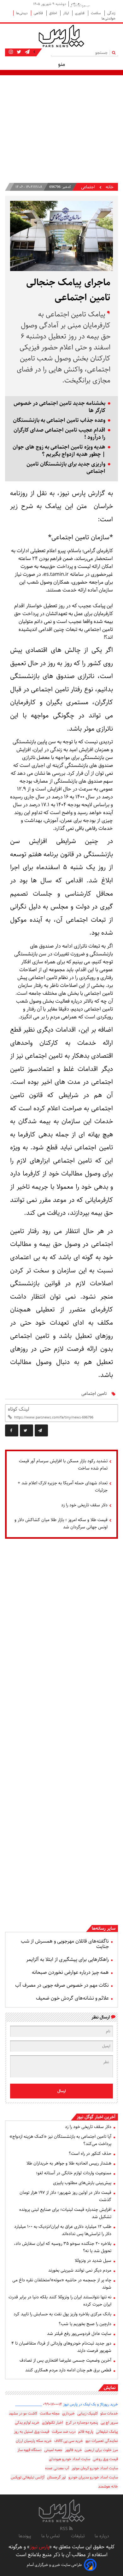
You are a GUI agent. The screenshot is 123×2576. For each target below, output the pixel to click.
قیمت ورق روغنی (105, 2459)
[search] (115, 52)
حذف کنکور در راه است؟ (90, 2154)
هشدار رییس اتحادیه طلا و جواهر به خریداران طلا (69, 2163)
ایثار (66, 13)
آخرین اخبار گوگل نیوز (96, 2117)
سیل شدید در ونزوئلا (93, 2261)
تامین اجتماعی (94, 1394)
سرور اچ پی (109, 2423)
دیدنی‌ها (22, 13)
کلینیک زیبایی (88, 2413)
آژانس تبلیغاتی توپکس (28, 2477)
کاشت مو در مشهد (23, 2413)
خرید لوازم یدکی (27, 2423)
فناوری (80, 13)
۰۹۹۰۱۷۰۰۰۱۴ (53, 2404)
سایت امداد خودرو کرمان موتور (95, 2468)
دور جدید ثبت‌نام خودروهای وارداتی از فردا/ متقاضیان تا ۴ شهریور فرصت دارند (61, 2347)
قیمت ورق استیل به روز (32, 2432)
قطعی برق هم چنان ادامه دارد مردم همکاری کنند (68, 2370)
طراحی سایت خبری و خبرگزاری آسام (54, 2565)
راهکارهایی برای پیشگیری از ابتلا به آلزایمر (67, 1959)
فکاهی (39, 13)
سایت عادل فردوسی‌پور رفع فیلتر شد (79, 2334)
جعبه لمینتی (53, 2450)
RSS (64, 2529)
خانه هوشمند (108, 2486)
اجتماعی (88, 187)
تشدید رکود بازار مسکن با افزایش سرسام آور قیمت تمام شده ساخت (63, 1465)
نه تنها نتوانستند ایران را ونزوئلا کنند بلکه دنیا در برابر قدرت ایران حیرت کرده (60, 2301)
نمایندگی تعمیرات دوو (102, 2441)
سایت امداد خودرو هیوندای (70, 2459)
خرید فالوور (73, 2450)
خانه (110, 187)
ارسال (62, 2091)
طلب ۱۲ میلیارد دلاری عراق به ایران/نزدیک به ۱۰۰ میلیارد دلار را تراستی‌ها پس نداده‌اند (63, 2230)
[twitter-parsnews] (18, 52)
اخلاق (53, 13)
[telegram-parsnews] (27, 52)
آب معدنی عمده (57, 2468)
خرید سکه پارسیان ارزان (34, 2441)
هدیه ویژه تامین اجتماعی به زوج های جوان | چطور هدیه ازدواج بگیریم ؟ (59, 451)
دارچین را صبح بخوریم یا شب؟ (85, 2324)
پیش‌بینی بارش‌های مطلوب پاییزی (82, 2183)
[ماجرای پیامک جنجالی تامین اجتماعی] (41, 1430)
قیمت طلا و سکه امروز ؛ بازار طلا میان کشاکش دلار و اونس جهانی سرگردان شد (61, 1523)
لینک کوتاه (18, 1409)
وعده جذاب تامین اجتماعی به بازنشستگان (59, 420)
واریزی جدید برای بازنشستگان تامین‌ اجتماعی (66, 468)
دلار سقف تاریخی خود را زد (84, 1505)
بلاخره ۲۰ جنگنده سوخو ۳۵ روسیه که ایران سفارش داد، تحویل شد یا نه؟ (63, 2247)
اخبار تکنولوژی (53, 2423)
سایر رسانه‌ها (104, 1928)
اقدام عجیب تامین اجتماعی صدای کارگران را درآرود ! (59, 434)
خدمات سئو (109, 2413)
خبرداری (68, 2413)
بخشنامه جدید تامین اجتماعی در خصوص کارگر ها (59, 407)
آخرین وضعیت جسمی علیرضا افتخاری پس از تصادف (65, 2360)
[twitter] (26, 1430)
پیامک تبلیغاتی (107, 2432)
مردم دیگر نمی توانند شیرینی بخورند (80, 2270)
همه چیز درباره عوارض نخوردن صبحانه (70, 1972)
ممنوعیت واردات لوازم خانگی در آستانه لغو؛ (74, 2173)
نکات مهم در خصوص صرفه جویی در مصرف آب (62, 1985)
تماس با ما (51, 2536)
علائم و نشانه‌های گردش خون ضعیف (72, 1998)
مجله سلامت (50, 2413)
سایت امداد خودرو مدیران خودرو (93, 2477)
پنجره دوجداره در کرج (82, 2423)
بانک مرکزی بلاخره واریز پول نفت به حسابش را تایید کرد (62, 2314)
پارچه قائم (86, 2432)
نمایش (110, 2388)
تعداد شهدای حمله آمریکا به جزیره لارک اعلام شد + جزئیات (63, 1487)
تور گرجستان (56, 2477)
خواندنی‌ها (108, 18)
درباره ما (102, 2536)
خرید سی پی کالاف (69, 2441)
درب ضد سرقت (64, 2432)
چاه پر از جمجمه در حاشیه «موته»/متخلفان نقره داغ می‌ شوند (62, 2284)
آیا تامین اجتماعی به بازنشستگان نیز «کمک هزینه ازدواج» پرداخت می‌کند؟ (60, 2140)
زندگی (111, 13)
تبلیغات (78, 2536)
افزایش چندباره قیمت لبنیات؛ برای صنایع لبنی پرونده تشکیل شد (65, 2213)
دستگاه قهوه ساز (29, 2450)
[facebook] (12, 1430)
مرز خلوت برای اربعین (101, 2450)
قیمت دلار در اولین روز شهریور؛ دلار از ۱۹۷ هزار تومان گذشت (65, 2196)
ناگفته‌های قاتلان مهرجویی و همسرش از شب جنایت (65, 1944)
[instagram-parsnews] (11, 52)
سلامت (96, 13)
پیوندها (25, 2536)
